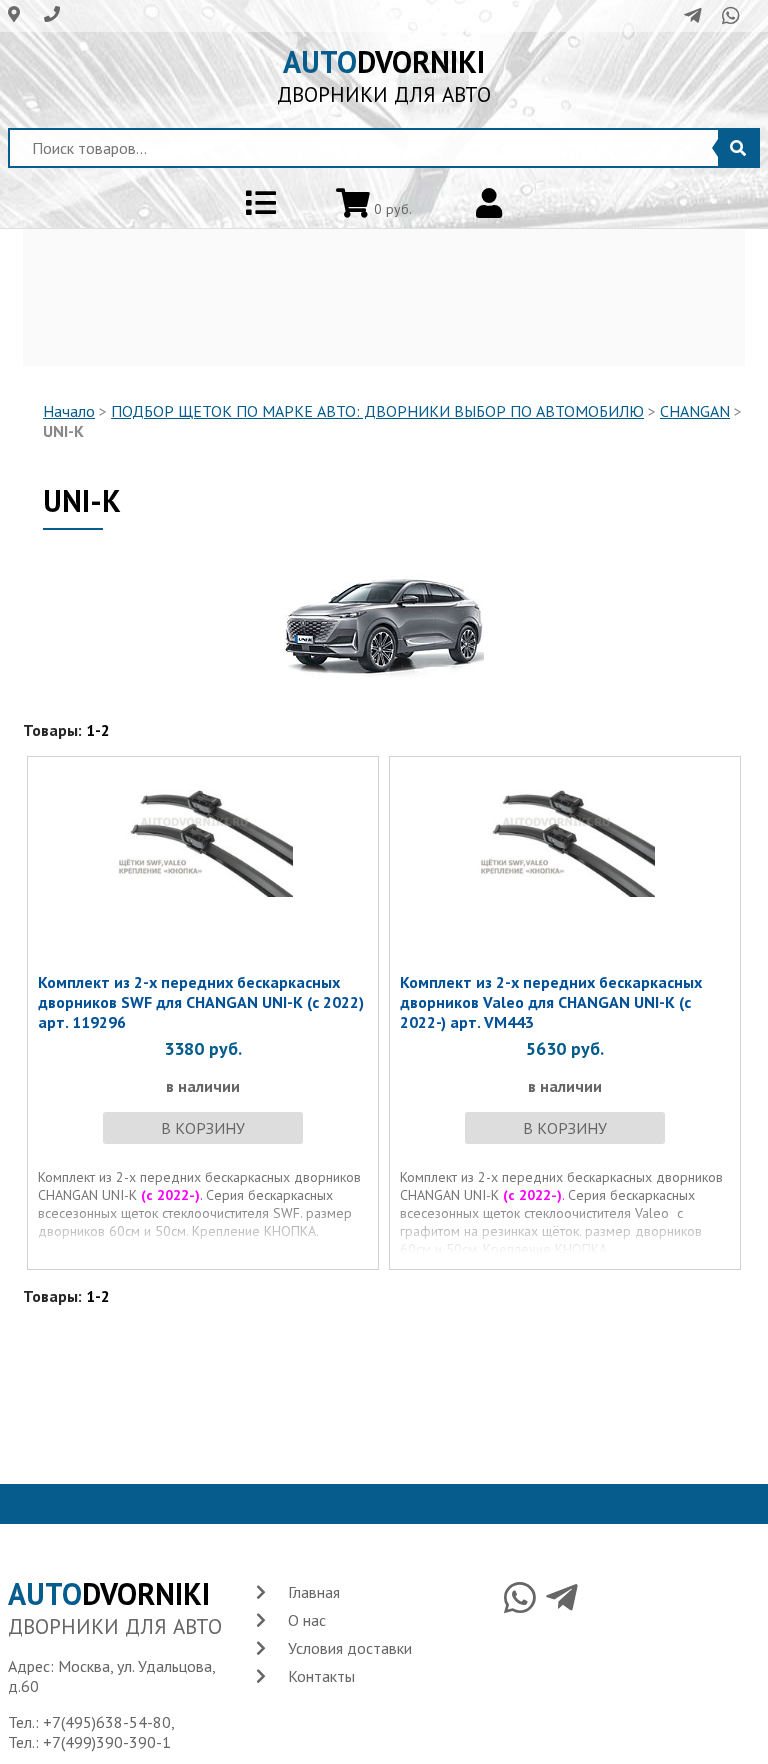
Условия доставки (350, 1648)
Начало (69, 411)
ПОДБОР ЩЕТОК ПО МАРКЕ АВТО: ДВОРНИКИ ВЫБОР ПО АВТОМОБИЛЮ (377, 411)
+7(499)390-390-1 (107, 1742)
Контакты (321, 1676)
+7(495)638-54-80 (107, 1722)
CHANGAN (695, 411)
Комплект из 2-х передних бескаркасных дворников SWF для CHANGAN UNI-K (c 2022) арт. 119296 (201, 1002)
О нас (307, 1620)
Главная (314, 1592)
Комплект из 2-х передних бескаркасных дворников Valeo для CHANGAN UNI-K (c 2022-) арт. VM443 (551, 1002)
